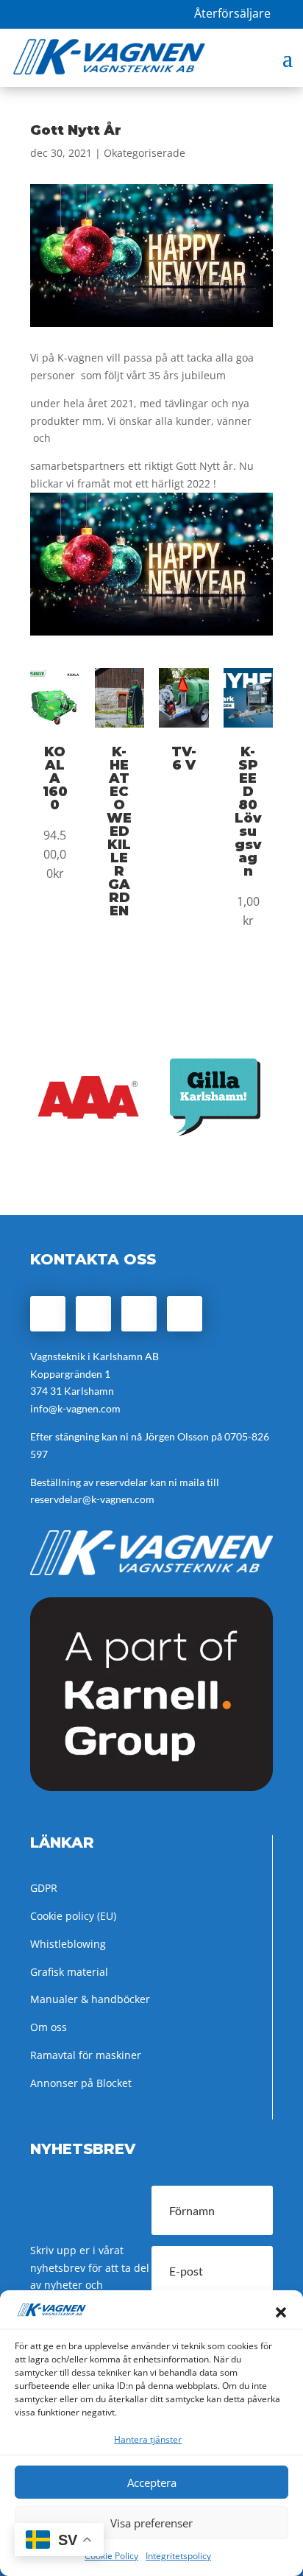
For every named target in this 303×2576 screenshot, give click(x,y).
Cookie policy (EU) (73, 1916)
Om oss (49, 2027)
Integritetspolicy (178, 2556)
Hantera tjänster (148, 2439)
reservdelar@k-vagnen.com (92, 1499)
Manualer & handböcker (90, 1999)
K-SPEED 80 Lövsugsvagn (248, 812)
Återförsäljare (232, 13)
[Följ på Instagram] (93, 1314)
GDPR (44, 1888)
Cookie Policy (111, 2556)
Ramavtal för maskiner (86, 2055)
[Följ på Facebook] (48, 1314)
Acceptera (152, 2482)
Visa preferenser (151, 2523)
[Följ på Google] (139, 1314)
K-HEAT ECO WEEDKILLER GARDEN (119, 831)
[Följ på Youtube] (185, 1314)
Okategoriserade (145, 153)
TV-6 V (184, 759)
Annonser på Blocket (81, 2083)
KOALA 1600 (55, 778)
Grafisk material (69, 1972)
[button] (281, 2312)
